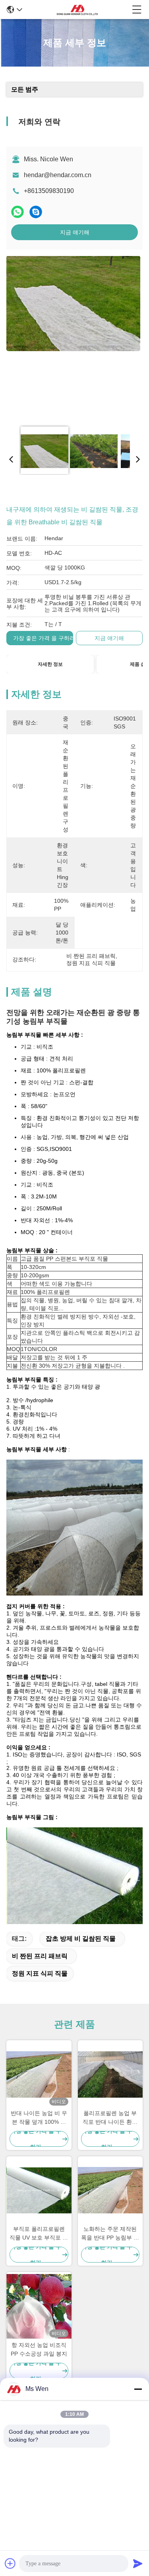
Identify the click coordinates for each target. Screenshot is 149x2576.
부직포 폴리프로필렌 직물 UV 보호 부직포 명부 (39, 2234)
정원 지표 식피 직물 (40, 1973)
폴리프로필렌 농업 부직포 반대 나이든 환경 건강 (110, 2118)
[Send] (138, 2563)
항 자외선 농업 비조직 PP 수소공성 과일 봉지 (39, 2349)
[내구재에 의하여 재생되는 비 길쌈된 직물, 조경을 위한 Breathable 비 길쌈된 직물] (74, 338)
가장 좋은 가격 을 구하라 (44, 638)
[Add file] (10, 2563)
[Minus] (138, 2389)
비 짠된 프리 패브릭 (40, 1956)
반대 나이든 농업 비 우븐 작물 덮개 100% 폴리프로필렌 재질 (39, 2118)
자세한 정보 (50, 664)
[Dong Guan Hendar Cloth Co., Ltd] (77, 10)
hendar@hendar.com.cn (58, 175)
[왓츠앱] (17, 212)
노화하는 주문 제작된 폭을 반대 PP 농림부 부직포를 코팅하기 (110, 2234)
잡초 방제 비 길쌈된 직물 (81, 1939)
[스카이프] (36, 212)
